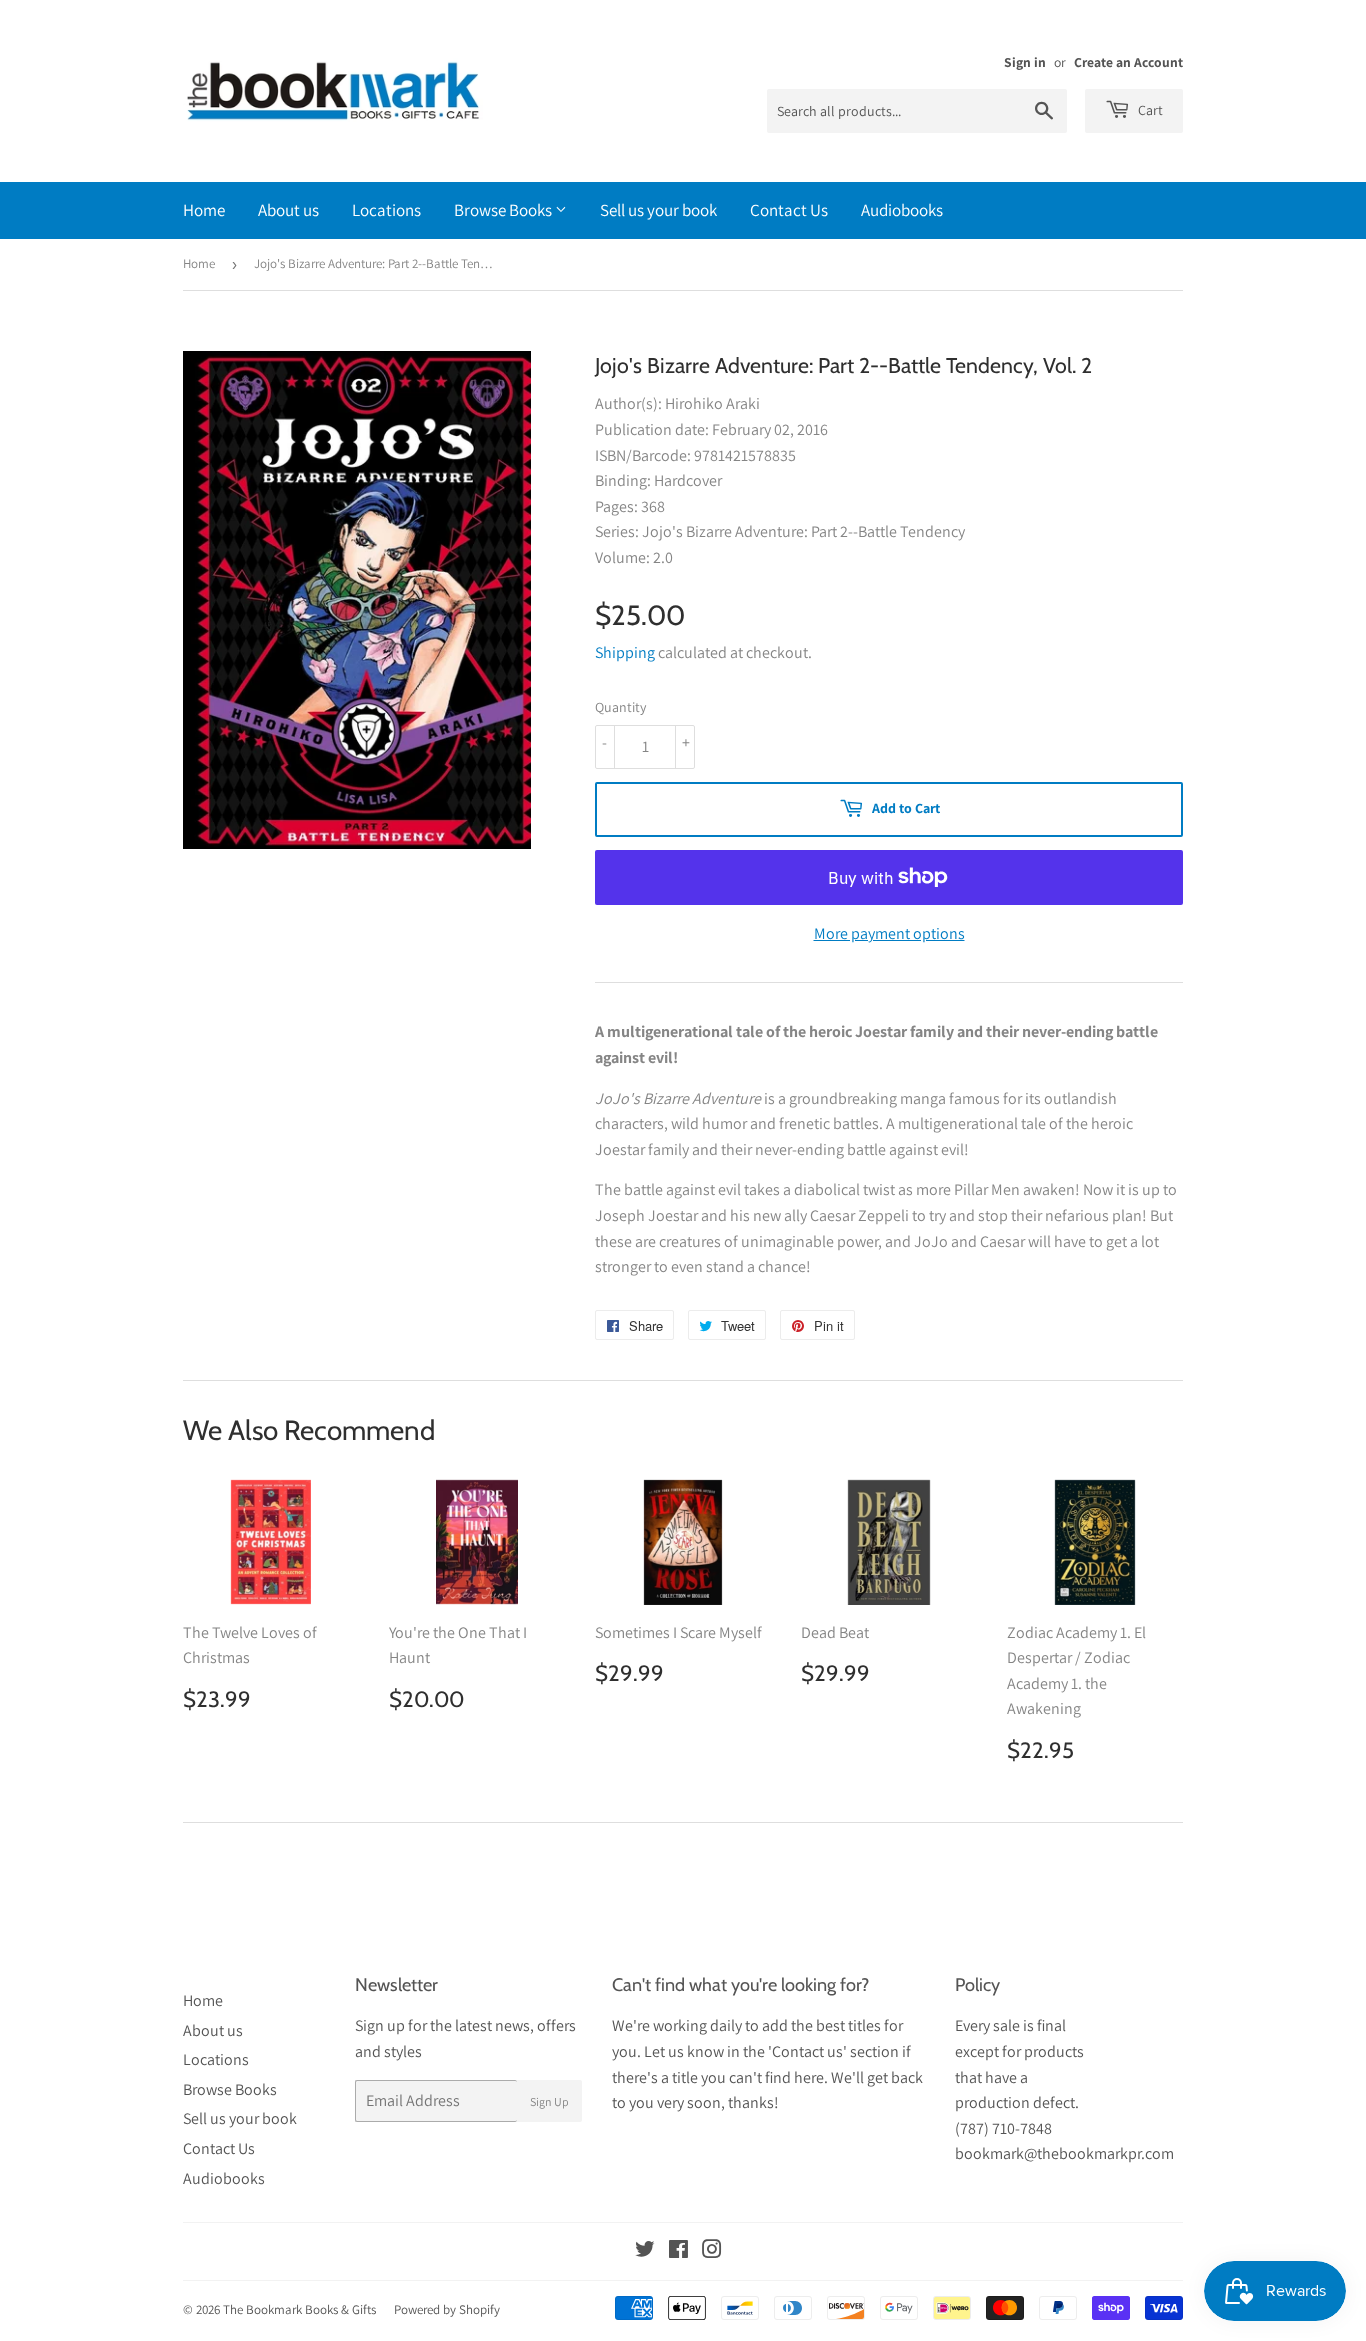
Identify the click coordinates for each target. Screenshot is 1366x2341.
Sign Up (549, 2101)
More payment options (889, 933)
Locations (386, 210)
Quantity (620, 707)
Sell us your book (658, 210)
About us (288, 210)
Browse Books (504, 210)
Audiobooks (902, 210)
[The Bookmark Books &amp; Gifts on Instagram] (712, 2251)
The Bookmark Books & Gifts (299, 2309)
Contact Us (789, 210)
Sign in (1025, 62)
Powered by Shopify (447, 2309)
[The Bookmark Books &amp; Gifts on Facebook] (678, 2251)
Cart (1149, 110)
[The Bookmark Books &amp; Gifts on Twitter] (645, 2251)
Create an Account (1128, 62)
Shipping (625, 652)
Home (204, 210)
